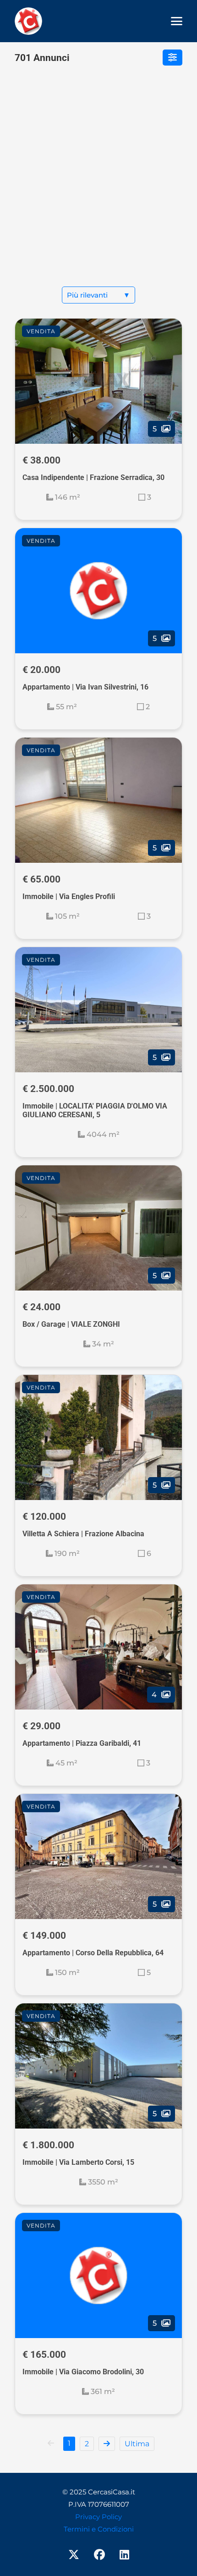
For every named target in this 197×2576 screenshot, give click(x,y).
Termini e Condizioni (99, 2529)
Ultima (137, 2444)
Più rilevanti (98, 295)
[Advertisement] (98, 183)
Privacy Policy (98, 2517)
